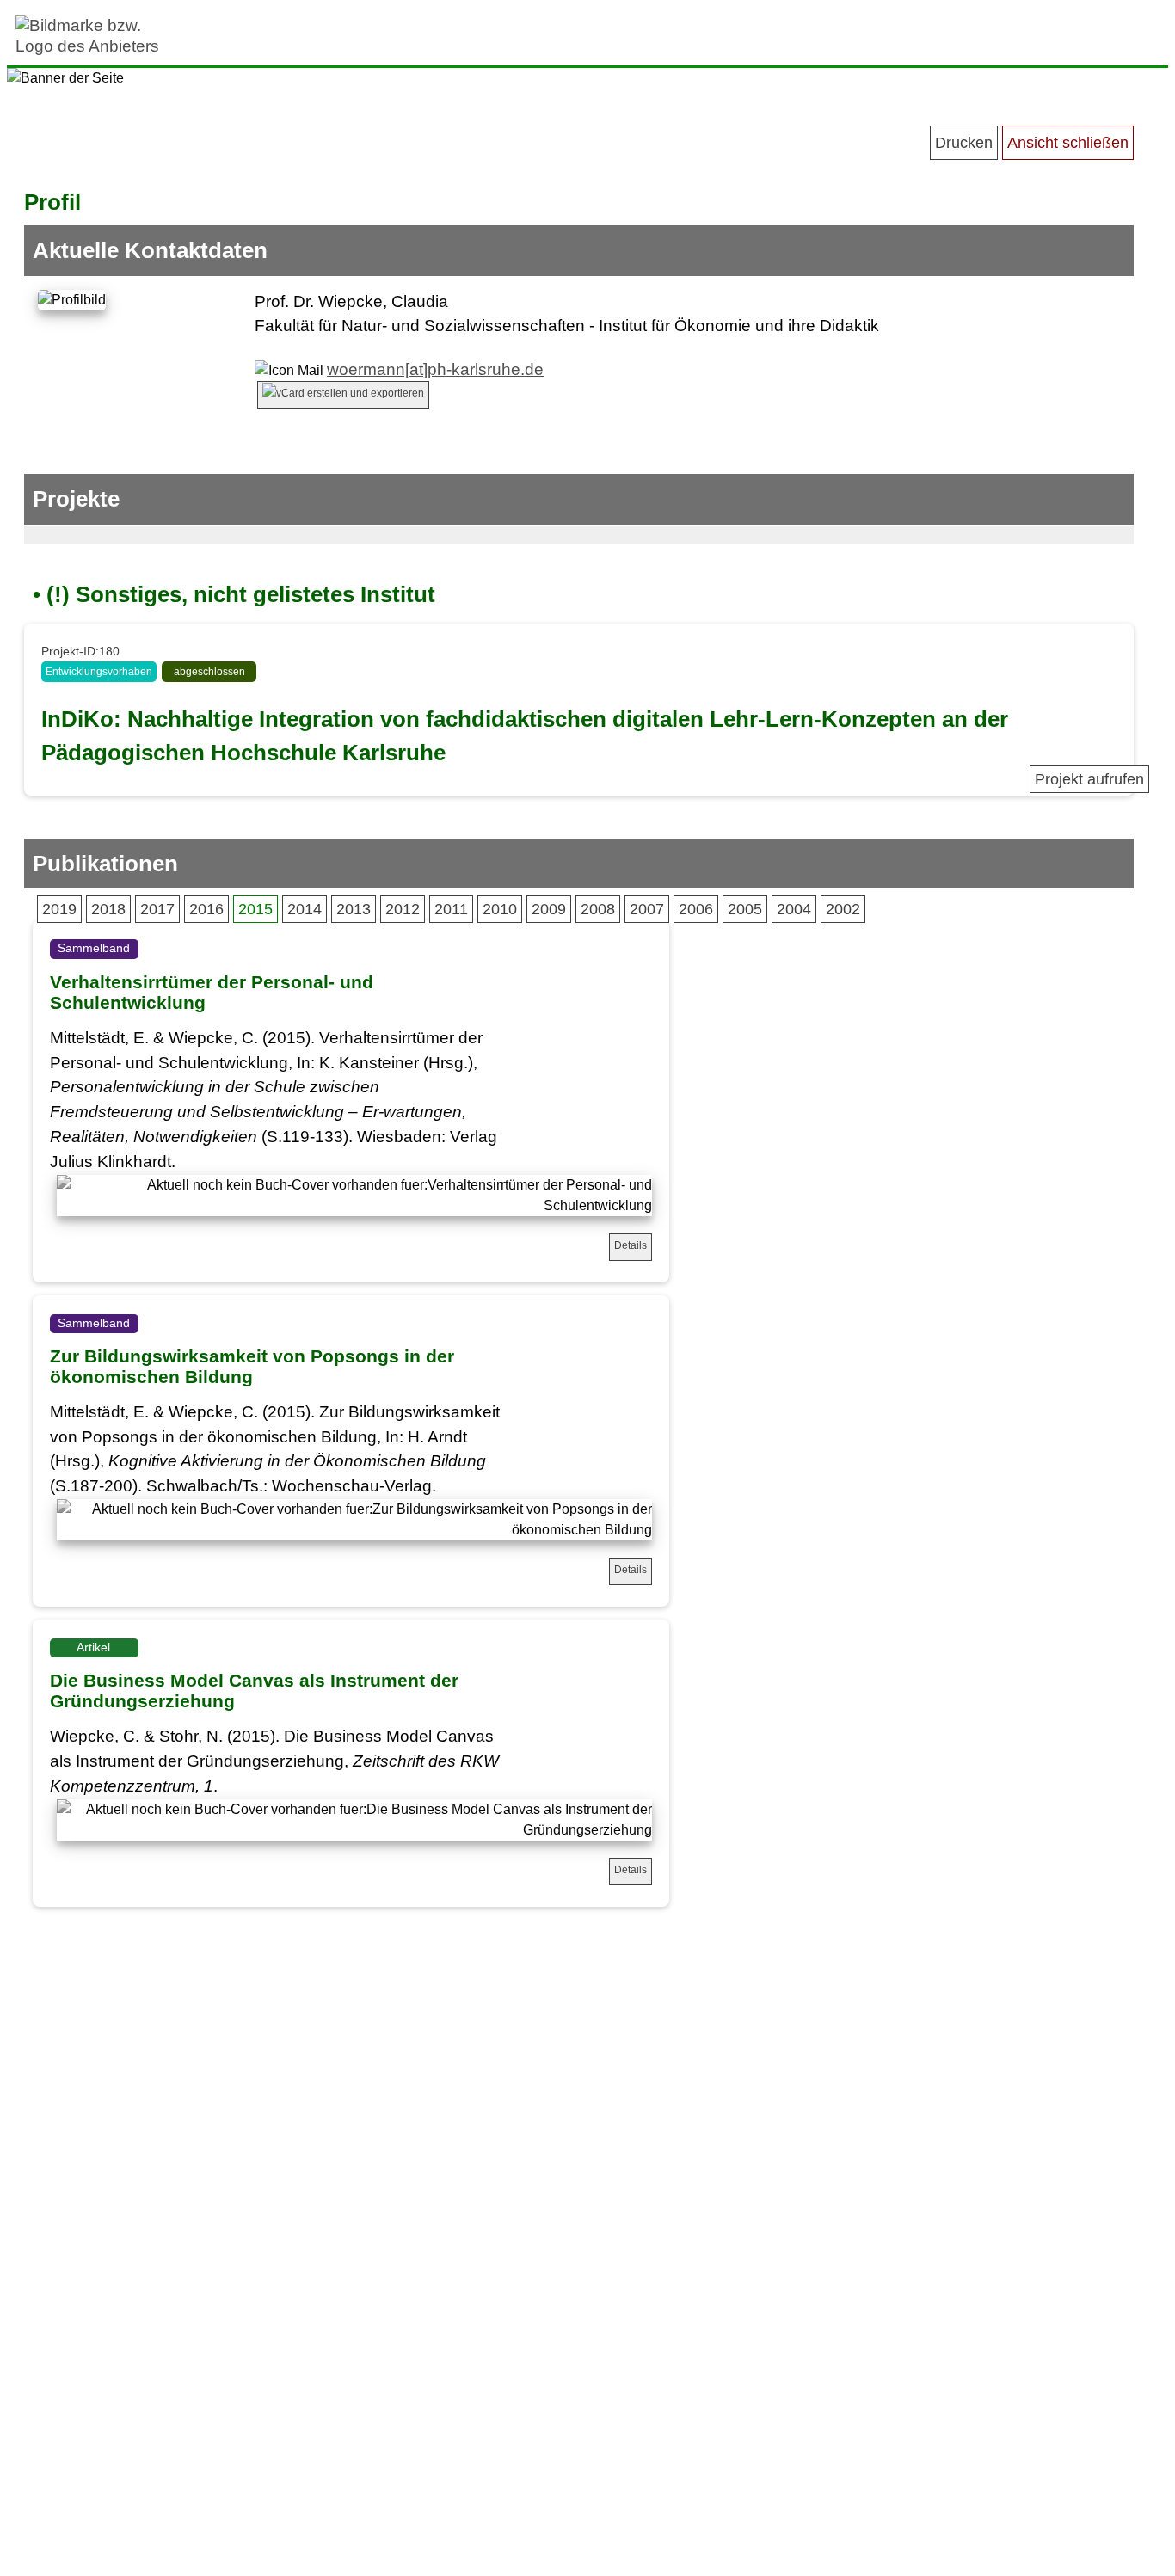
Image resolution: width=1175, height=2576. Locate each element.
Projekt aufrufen (1089, 779)
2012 (403, 909)
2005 (745, 909)
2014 (305, 909)
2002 (843, 909)
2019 (59, 909)
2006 (696, 909)
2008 (598, 909)
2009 (549, 909)
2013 (354, 909)
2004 (794, 909)
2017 (157, 909)
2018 (108, 909)
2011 (451, 909)
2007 (647, 909)
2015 (255, 909)
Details (631, 1245)
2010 (500, 909)
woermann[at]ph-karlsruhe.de (435, 369)
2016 (206, 909)
